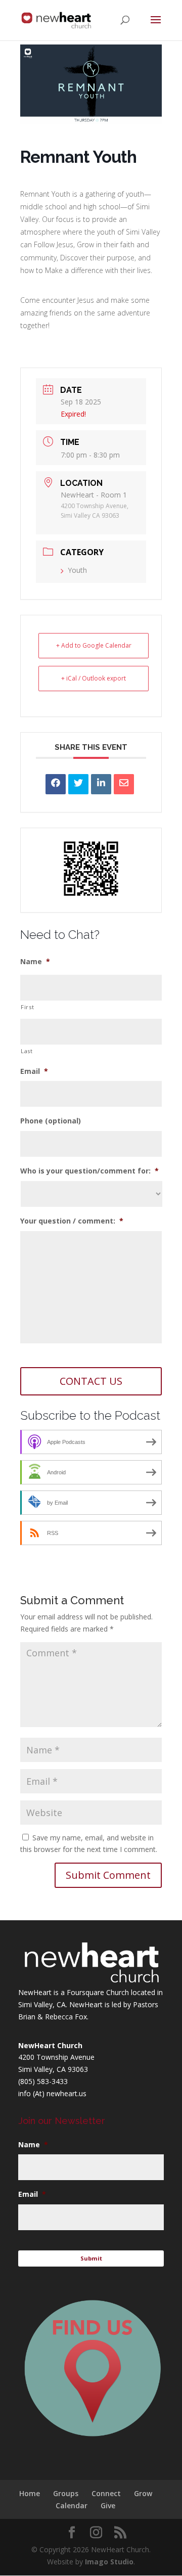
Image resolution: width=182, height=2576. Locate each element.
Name (35, 962)
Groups (66, 2493)
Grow (143, 2493)
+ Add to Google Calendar (94, 645)
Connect (106, 2493)
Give (108, 2505)
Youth (77, 570)
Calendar (72, 2505)
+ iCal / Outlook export (94, 678)
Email (34, 1071)
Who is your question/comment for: (89, 1171)
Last (27, 1051)
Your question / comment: (72, 1221)
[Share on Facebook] (56, 784)
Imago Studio (109, 2562)
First (27, 1007)
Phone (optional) (51, 1121)
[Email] (124, 784)
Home (30, 2493)
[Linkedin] (101, 784)
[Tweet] (78, 784)
